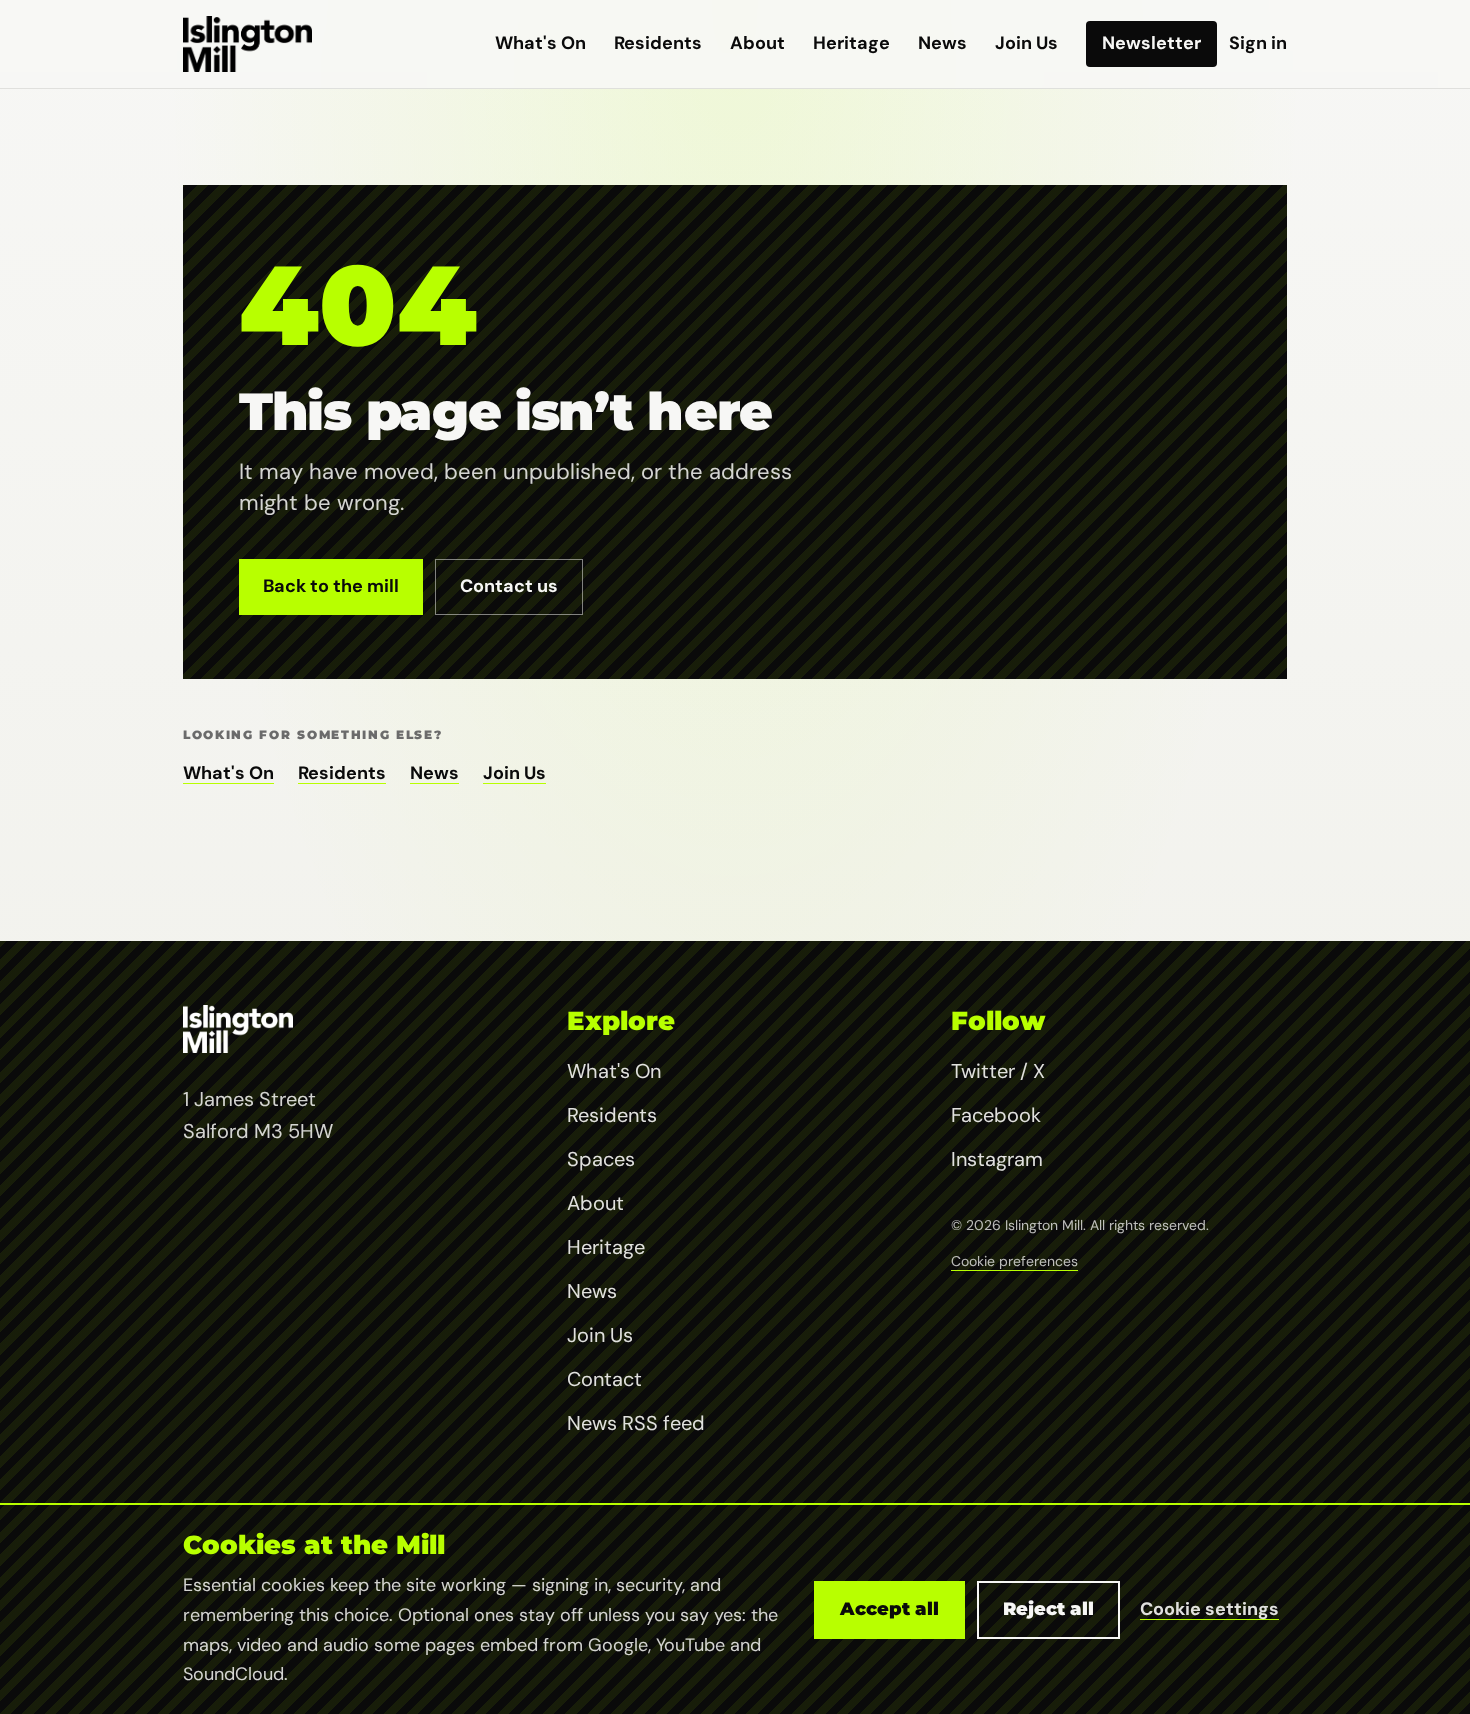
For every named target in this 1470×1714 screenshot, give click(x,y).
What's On (540, 43)
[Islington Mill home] (247, 44)
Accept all (889, 1609)
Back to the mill (331, 586)
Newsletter (1151, 43)
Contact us (509, 586)
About (757, 43)
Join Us (1026, 43)
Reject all (1048, 1609)
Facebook (996, 1115)
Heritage (851, 43)
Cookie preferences (1014, 1261)
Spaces (601, 1159)
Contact (604, 1379)
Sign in (1258, 43)
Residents (658, 43)
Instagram (997, 1159)
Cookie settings (1209, 1609)
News (942, 43)
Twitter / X (998, 1071)
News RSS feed (636, 1423)
